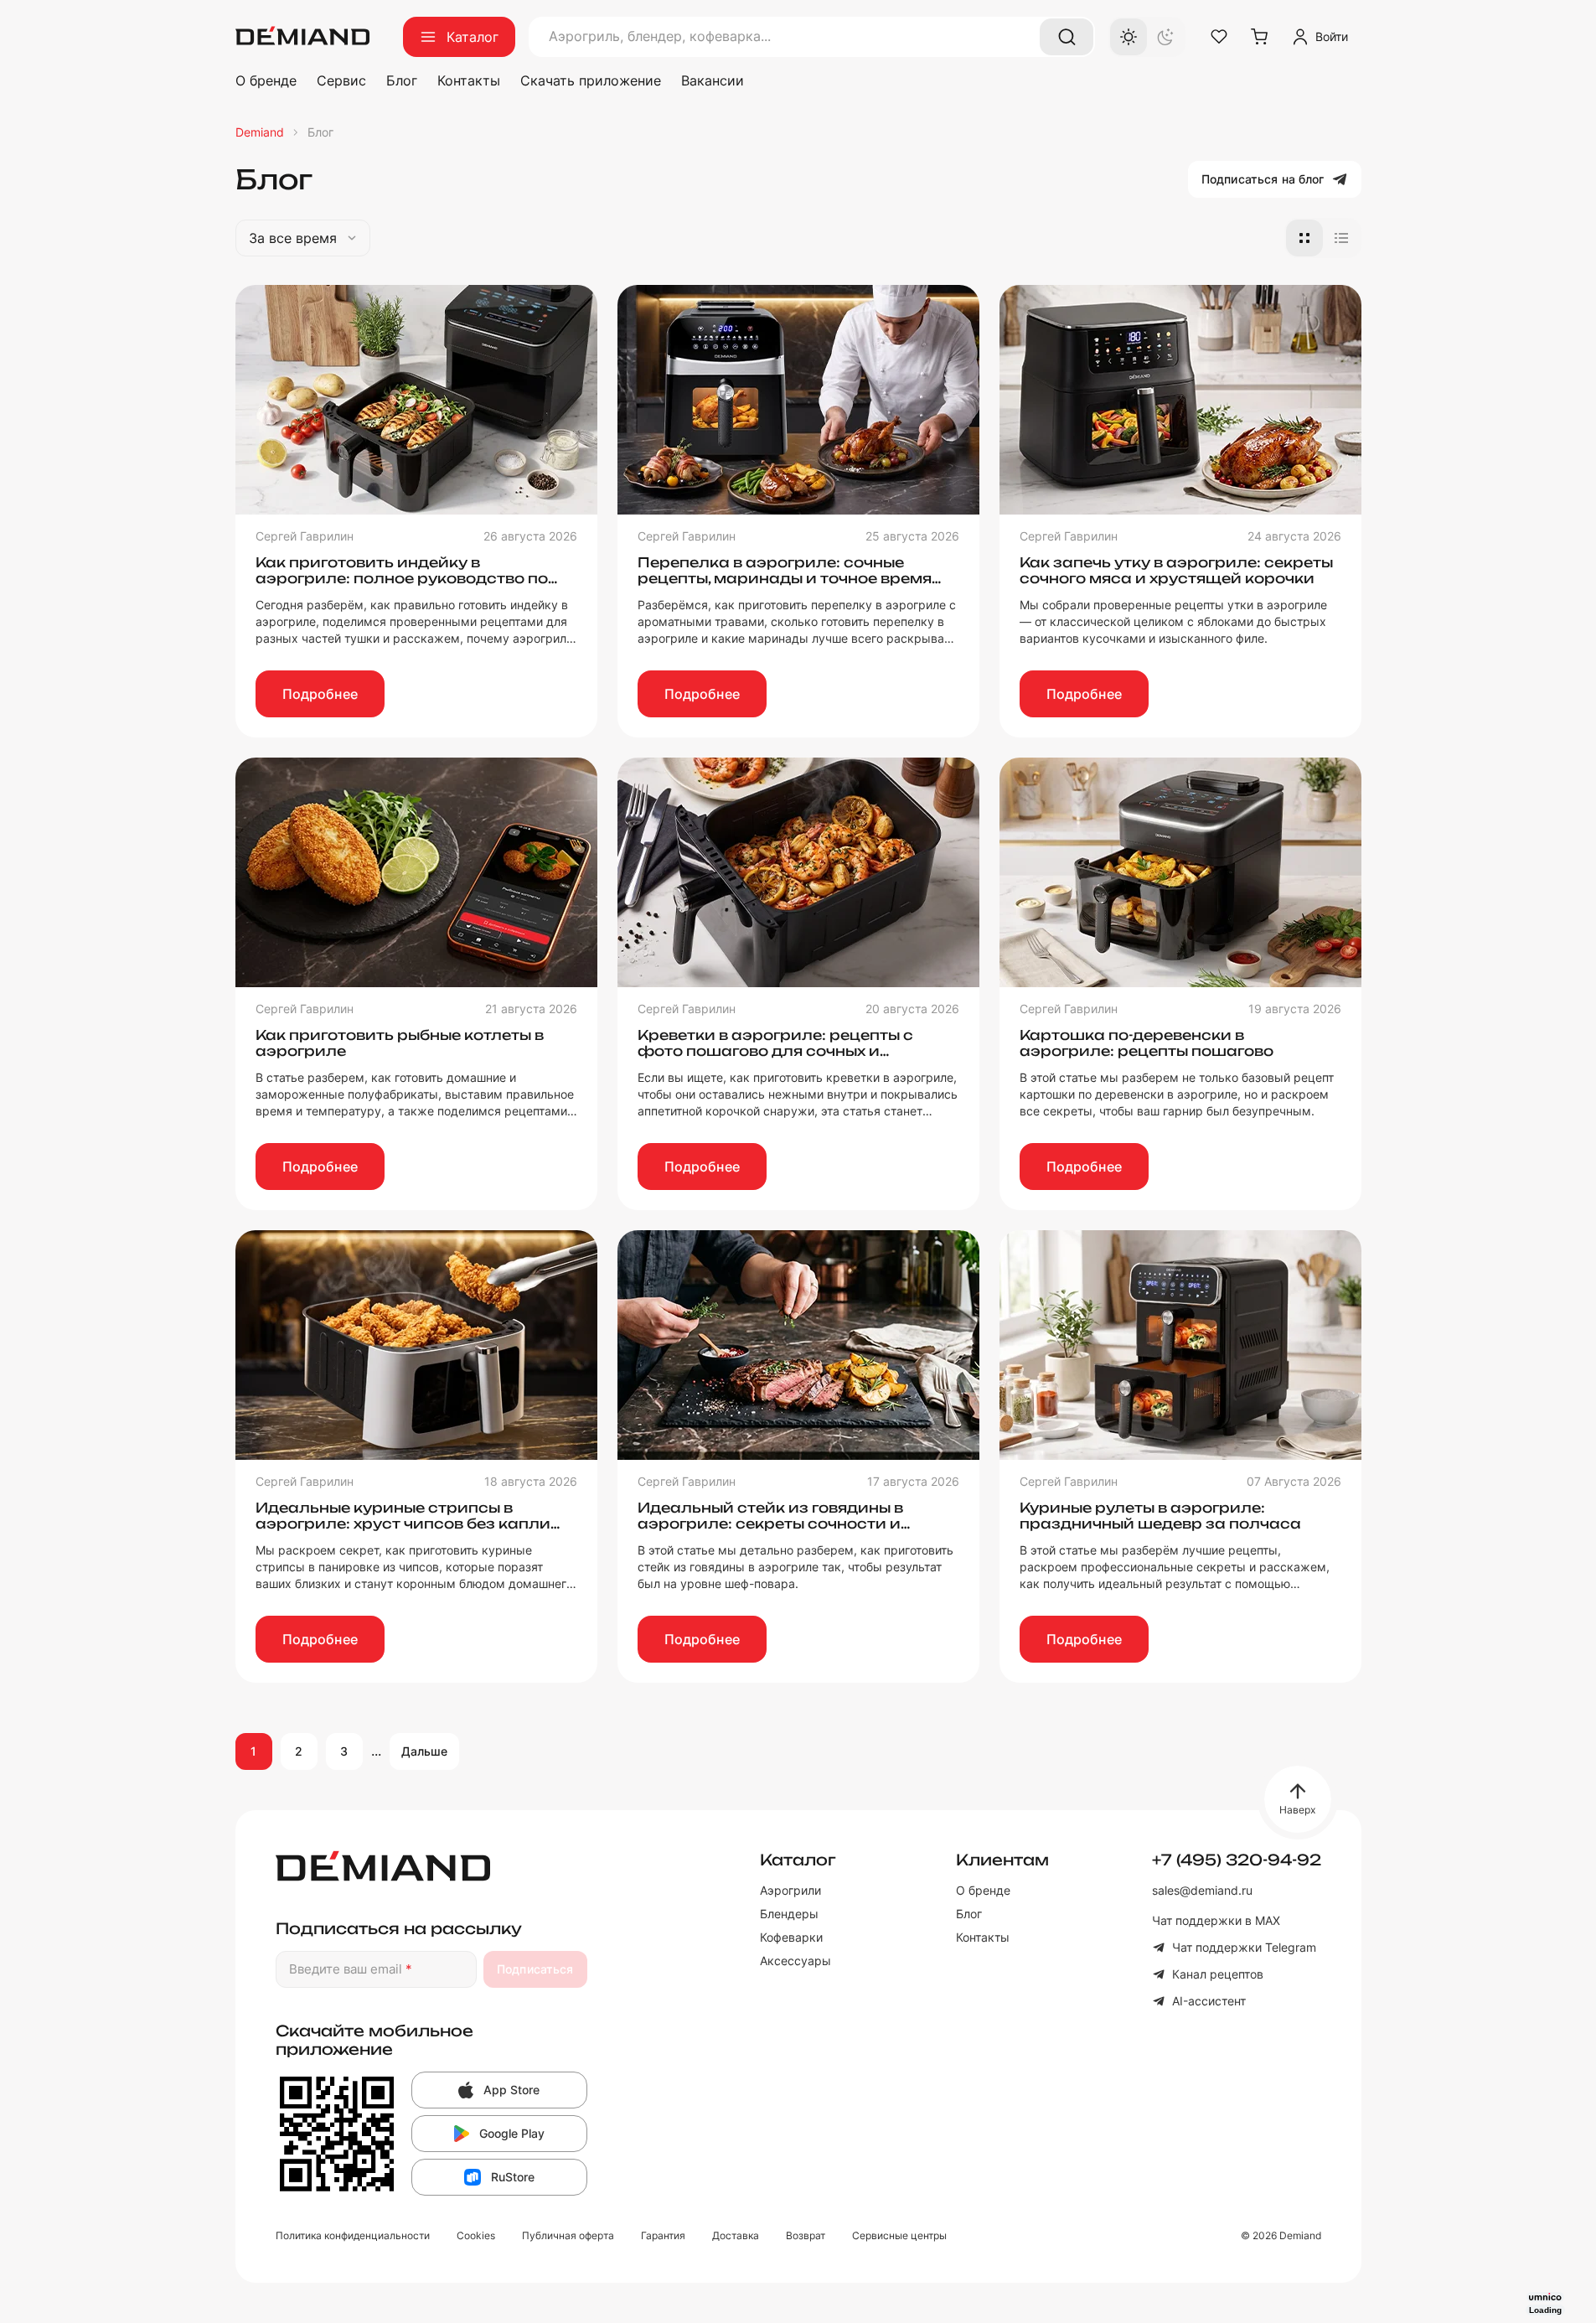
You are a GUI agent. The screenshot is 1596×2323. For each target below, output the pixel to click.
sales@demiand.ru (1202, 1890)
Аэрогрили (790, 1890)
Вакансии (713, 80)
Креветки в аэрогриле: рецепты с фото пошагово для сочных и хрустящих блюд (775, 1051)
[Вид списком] (1341, 238)
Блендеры (789, 1914)
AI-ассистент (1209, 2001)
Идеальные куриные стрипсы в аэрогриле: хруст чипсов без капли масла (403, 1524)
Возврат (806, 2235)
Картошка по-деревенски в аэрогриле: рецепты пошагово (1147, 1043)
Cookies (476, 2235)
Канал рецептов (1218, 1974)
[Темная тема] (1165, 37)
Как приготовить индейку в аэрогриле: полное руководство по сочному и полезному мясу (402, 578)
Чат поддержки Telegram (1244, 1947)
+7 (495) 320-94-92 (1237, 1860)
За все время (293, 238)
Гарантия (663, 2235)
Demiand (260, 132)
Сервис (341, 80)
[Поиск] (1067, 37)
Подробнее (320, 694)
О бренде (266, 80)
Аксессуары (795, 1961)
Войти (1332, 36)
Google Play (512, 2133)
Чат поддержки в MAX (1216, 1920)
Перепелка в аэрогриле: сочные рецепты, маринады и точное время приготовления (785, 578)
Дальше (425, 1751)
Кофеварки (791, 1937)
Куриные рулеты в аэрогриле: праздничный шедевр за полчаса (1160, 1516)
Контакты (469, 80)
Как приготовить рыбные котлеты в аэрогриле (400, 1043)
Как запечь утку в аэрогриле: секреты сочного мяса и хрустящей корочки (1176, 570)
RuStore (513, 2177)
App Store (511, 2090)
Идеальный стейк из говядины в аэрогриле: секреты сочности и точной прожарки (770, 1524)
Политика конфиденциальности (353, 2235)
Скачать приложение (591, 80)
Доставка (736, 2235)
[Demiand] (302, 37)
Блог (402, 80)
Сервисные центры (899, 2235)
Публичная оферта (568, 2235)
